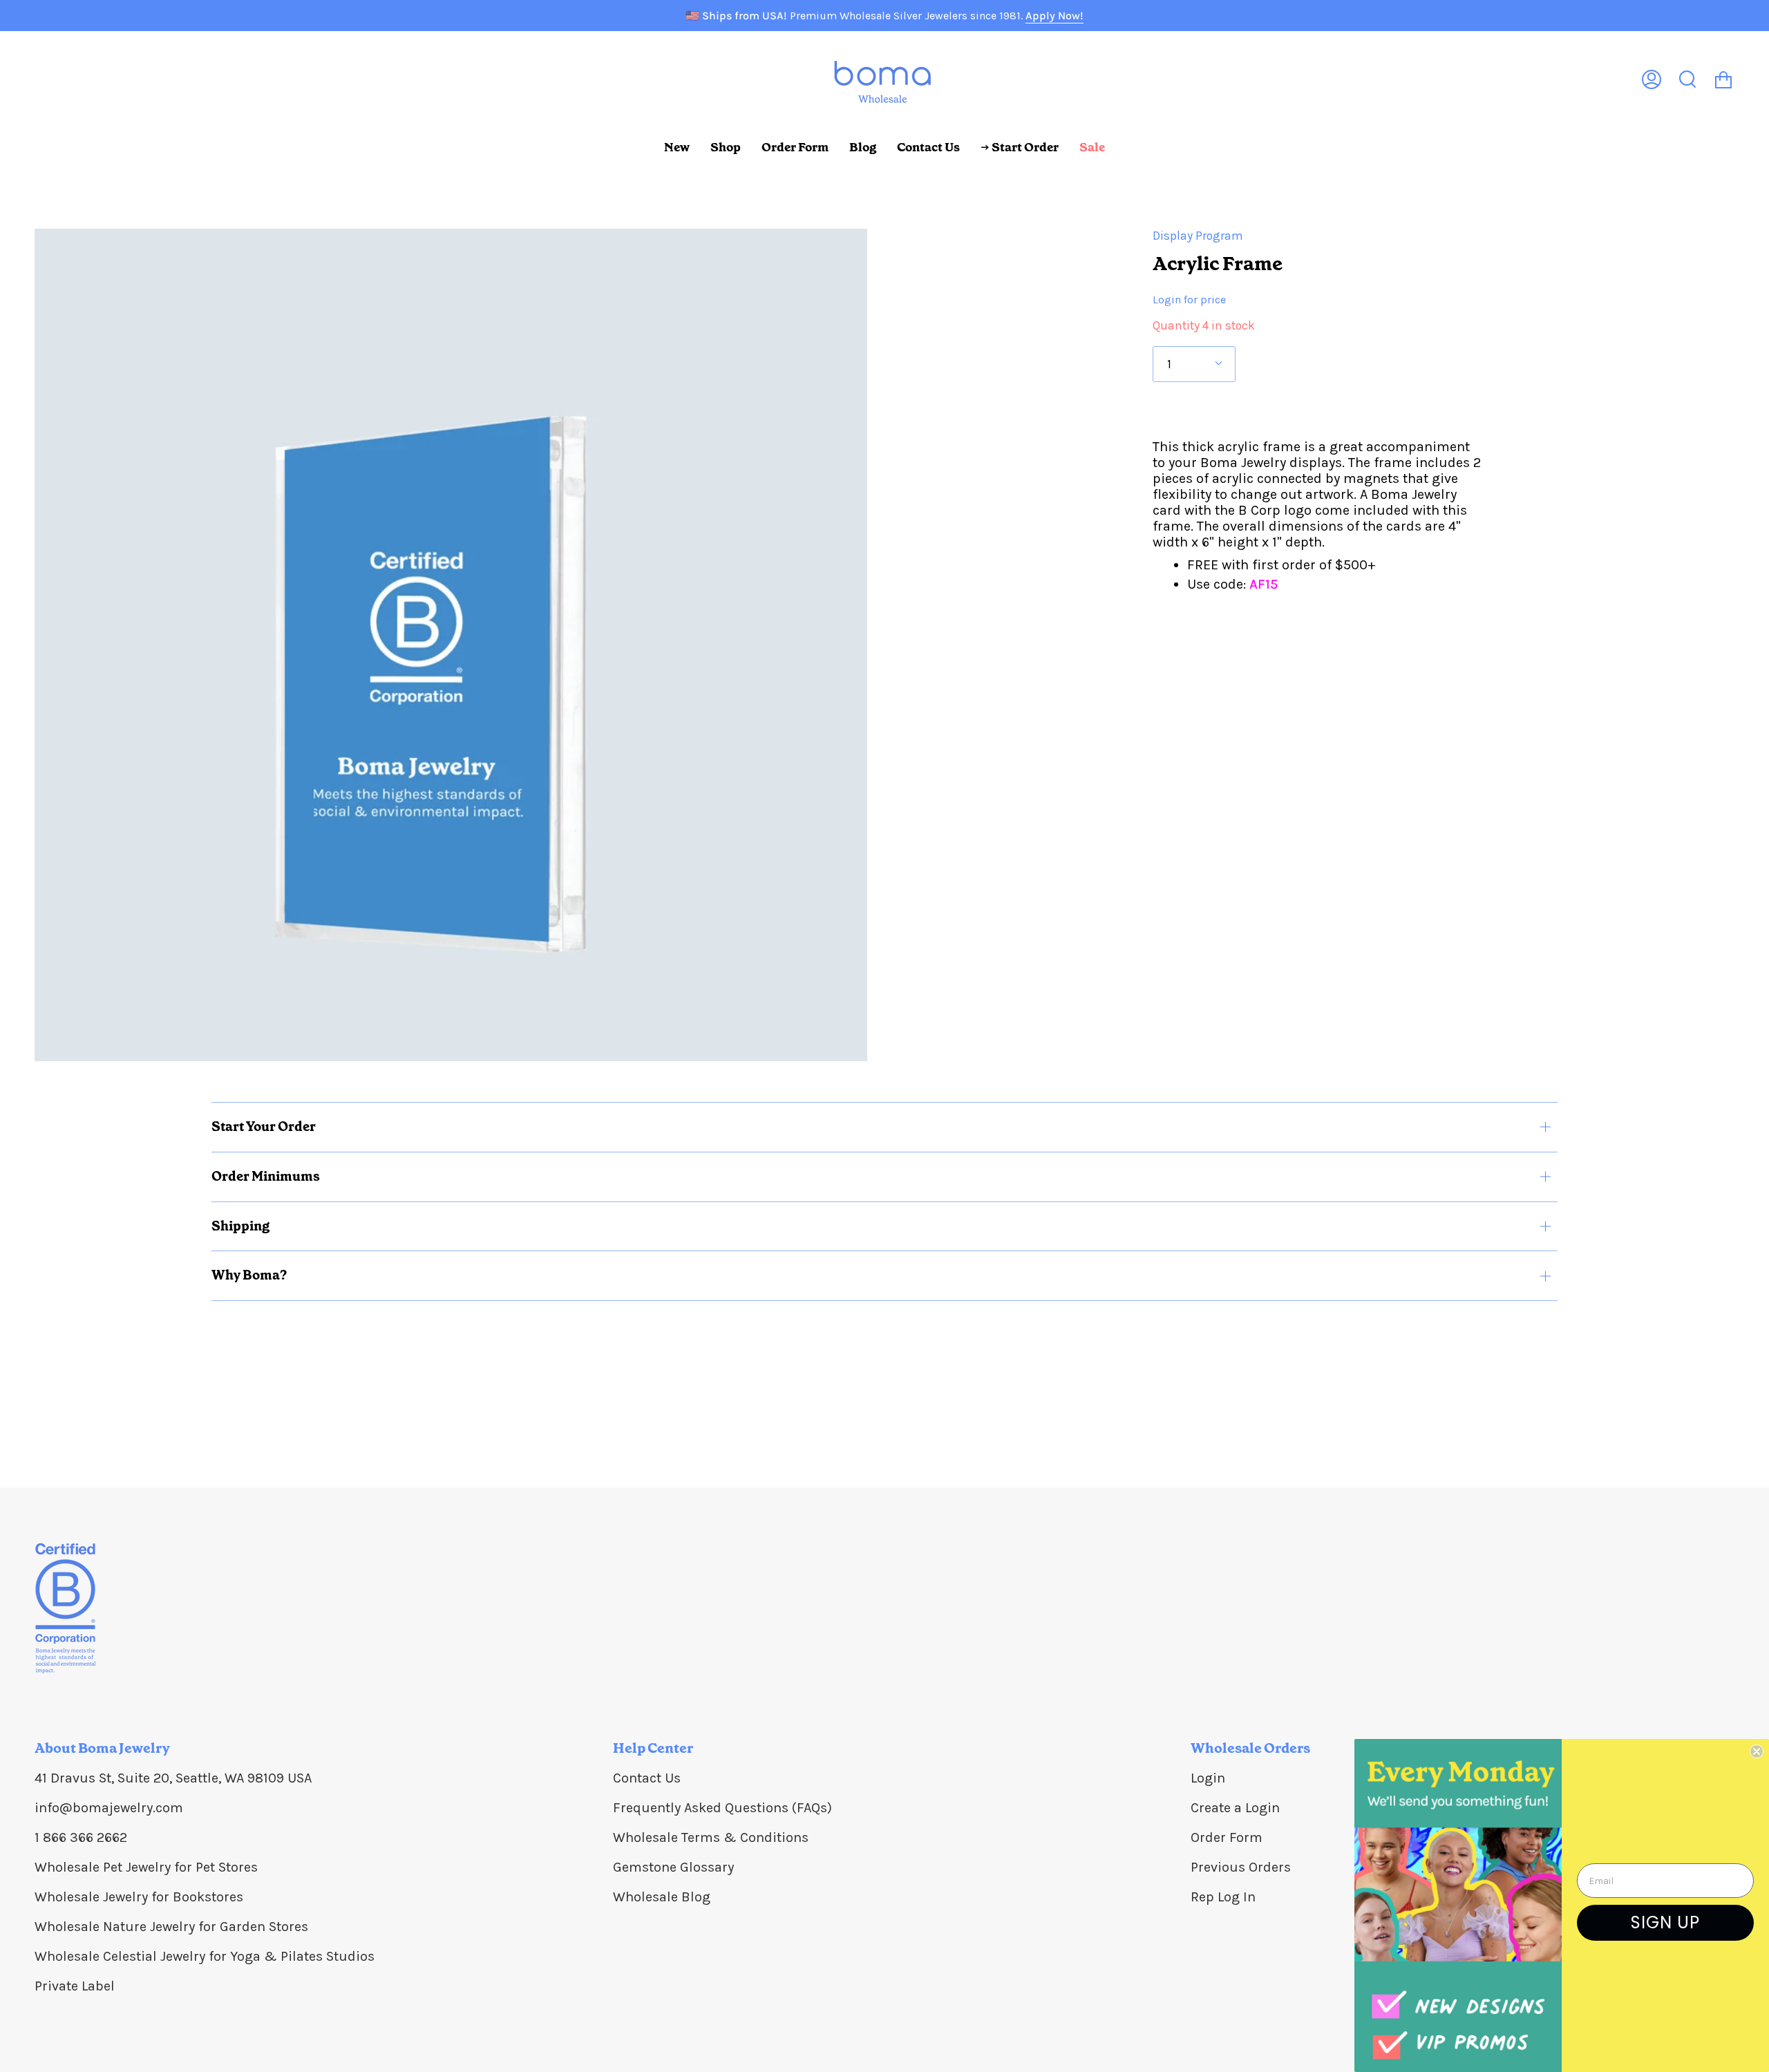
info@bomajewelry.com (109, 1808)
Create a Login (1235, 1808)
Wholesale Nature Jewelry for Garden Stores (171, 1927)
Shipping (240, 1226)
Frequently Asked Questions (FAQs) (722, 1808)
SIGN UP (1665, 1922)
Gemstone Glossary (673, 1867)
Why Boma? (249, 1275)
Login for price (1189, 300)
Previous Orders (1241, 1867)
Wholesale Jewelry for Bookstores (139, 1897)
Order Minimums (266, 1176)
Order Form (1227, 1837)
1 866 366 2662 (81, 1837)
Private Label (75, 1986)
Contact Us (647, 1778)
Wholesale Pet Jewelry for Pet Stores (146, 1867)
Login (1208, 1778)
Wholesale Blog (662, 1897)
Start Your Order (264, 1127)
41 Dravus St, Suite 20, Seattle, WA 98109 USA (173, 1778)
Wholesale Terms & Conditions (711, 1837)
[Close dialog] (1757, 1751)
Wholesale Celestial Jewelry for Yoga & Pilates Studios (205, 1956)
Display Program (1198, 236)
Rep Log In (1223, 1897)
